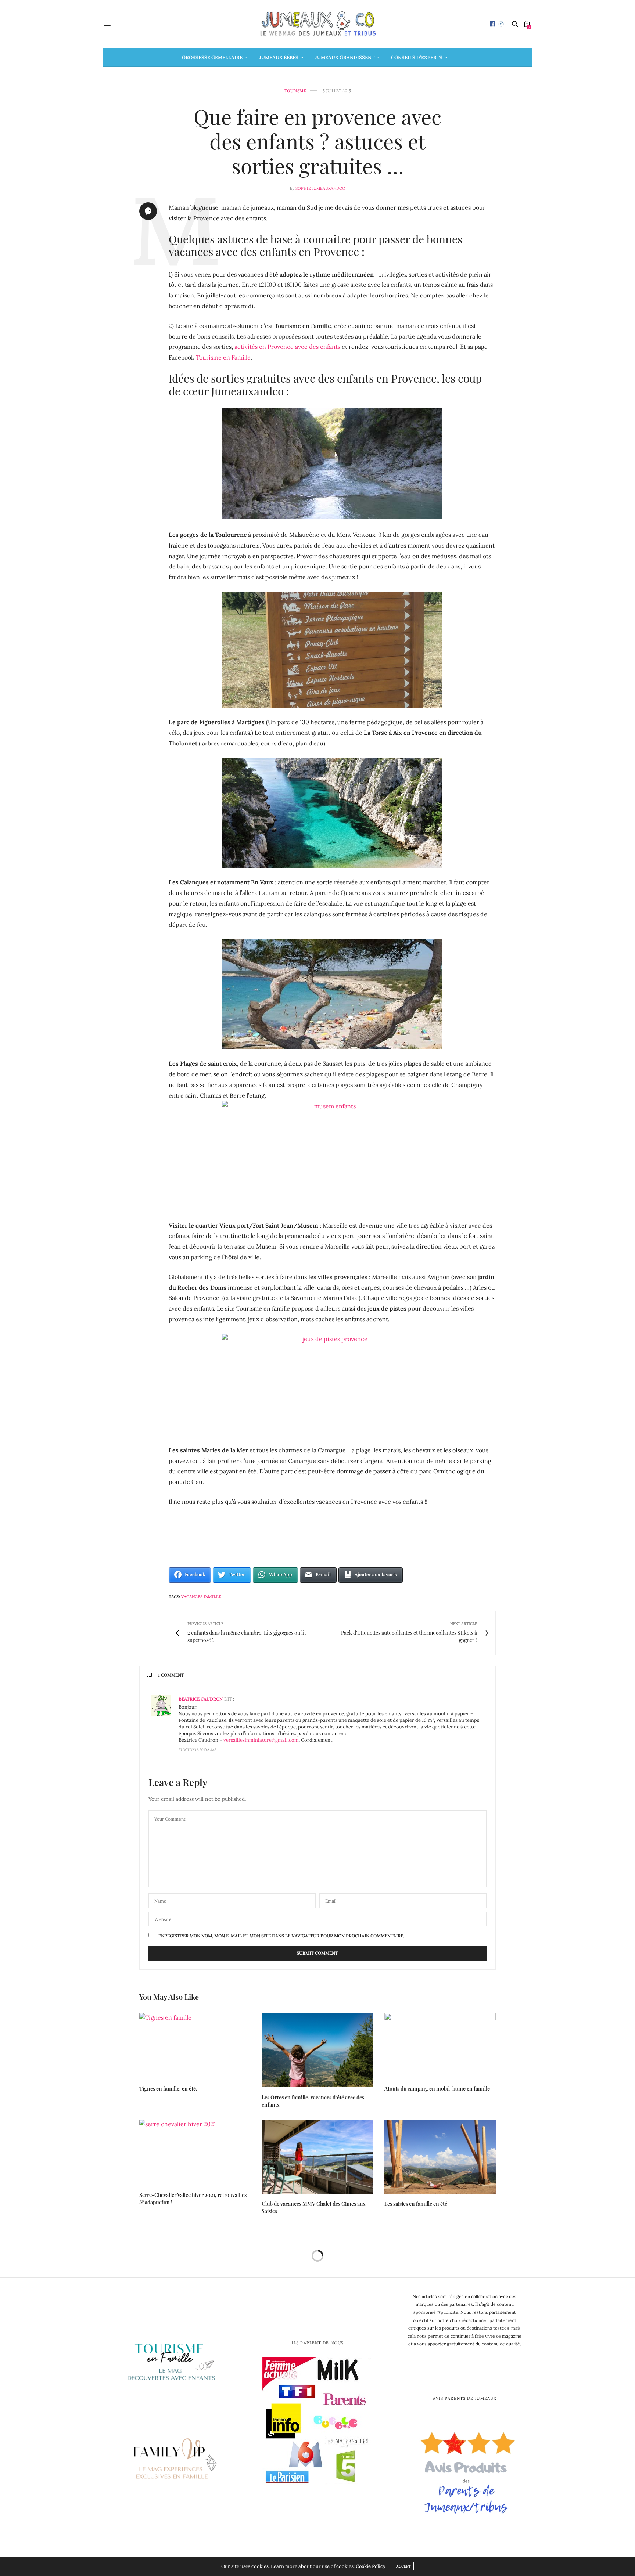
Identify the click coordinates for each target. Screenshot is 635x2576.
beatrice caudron (201, 1699)
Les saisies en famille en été (416, 2204)
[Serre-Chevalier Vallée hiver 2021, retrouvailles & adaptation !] (195, 2152)
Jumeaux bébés (279, 57)
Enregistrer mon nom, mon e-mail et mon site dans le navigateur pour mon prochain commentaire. (281, 1936)
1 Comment (171, 1675)
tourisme (295, 91)
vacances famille (201, 1597)
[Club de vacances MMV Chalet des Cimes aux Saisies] (317, 2157)
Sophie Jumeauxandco (320, 188)
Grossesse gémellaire (212, 57)
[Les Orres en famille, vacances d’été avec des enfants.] (317, 2050)
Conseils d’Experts (417, 57)
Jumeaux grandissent (345, 57)
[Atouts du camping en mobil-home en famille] (440, 2046)
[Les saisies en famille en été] (440, 2157)
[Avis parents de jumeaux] (465, 2470)
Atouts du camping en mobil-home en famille (437, 2089)
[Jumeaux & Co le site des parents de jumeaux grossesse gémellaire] (317, 24)
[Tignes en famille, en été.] (195, 2046)
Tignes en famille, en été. (168, 2089)
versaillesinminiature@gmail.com (261, 1740)
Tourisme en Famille (223, 357)
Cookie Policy (371, 2566)
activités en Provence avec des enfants (287, 347)
